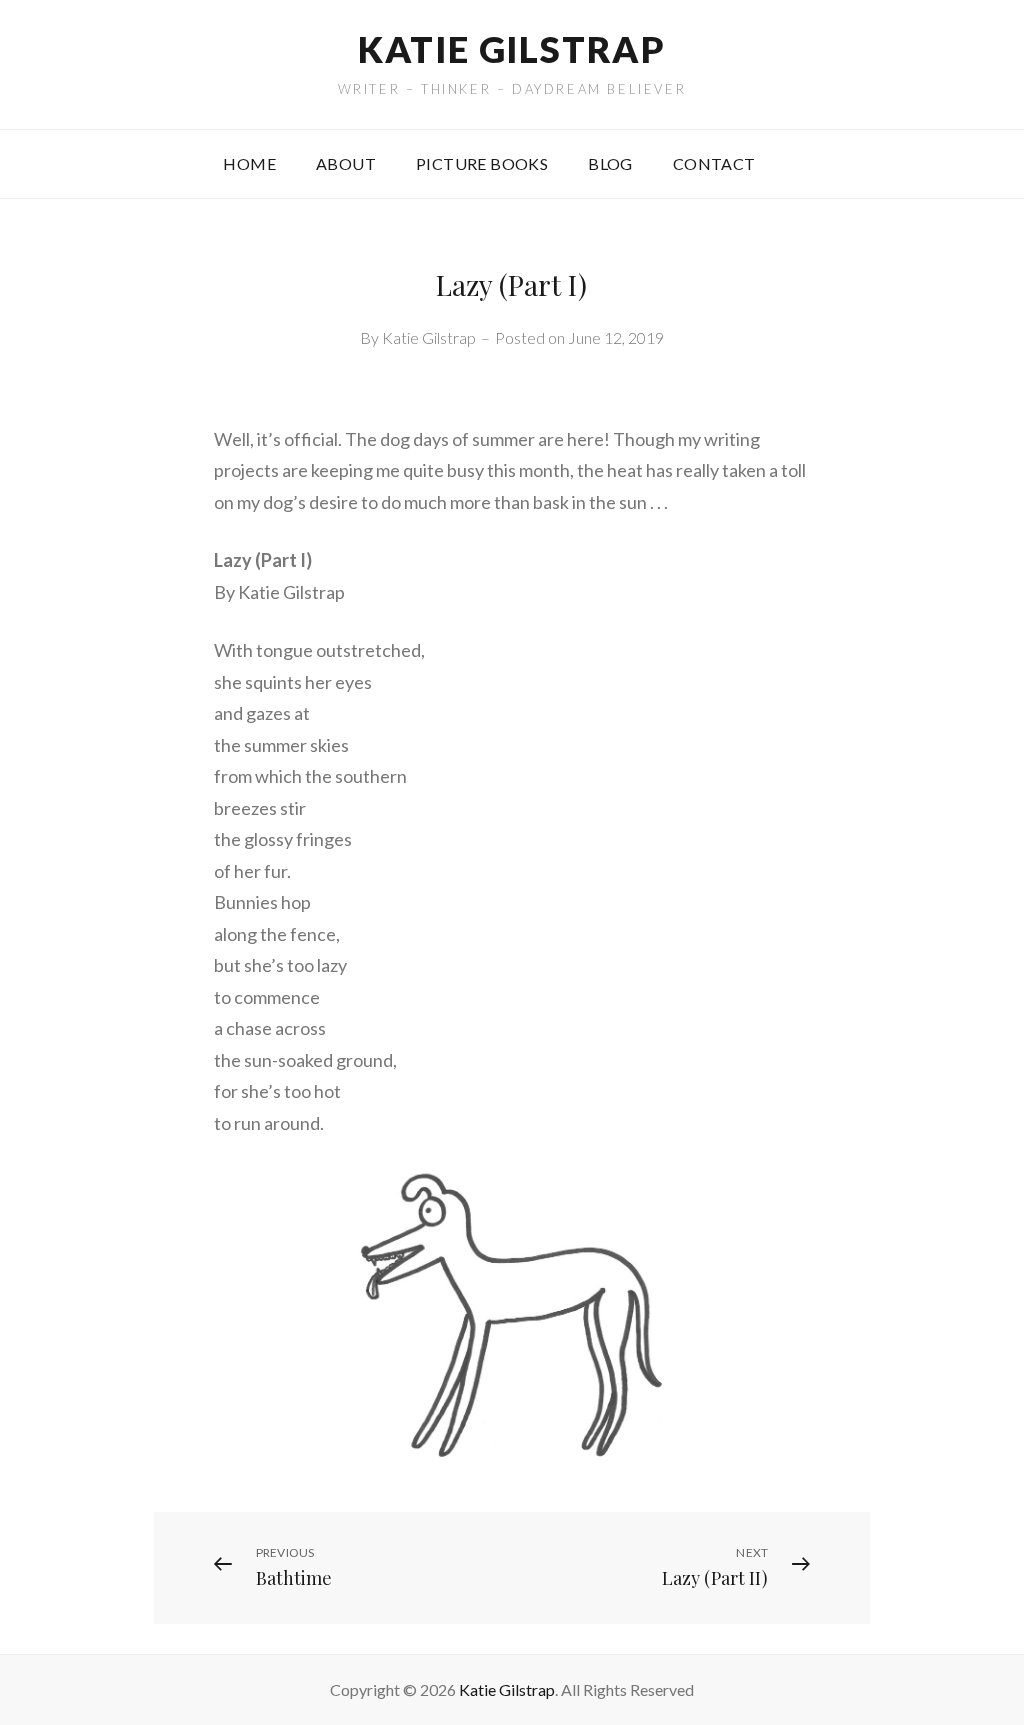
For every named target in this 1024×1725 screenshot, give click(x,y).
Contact (714, 163)
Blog (610, 163)
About (346, 163)
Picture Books (482, 163)
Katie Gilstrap (512, 49)
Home (249, 163)
